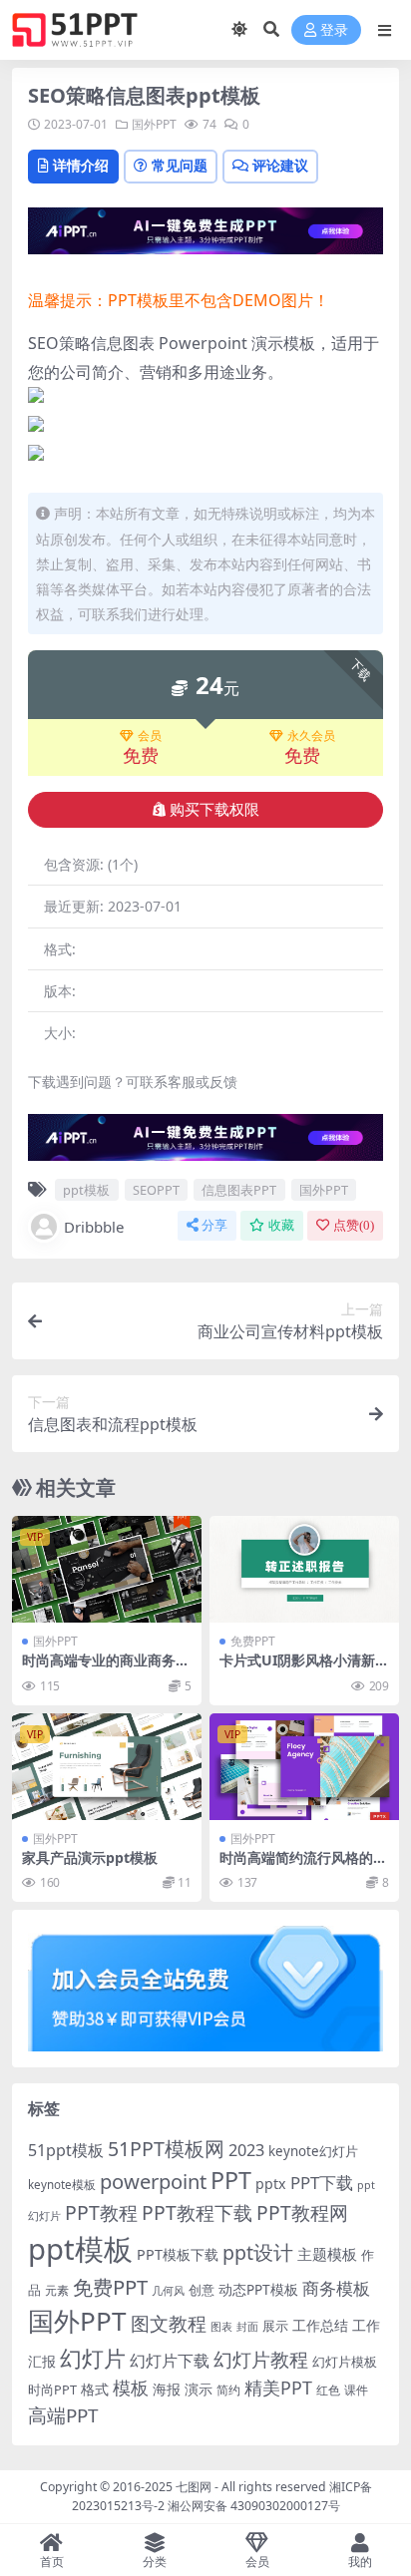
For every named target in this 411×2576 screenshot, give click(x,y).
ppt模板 (86, 1190)
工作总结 (320, 2325)
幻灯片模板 (345, 2362)
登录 (334, 30)
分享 (214, 1225)
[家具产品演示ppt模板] (107, 1767)
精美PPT (278, 2388)
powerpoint (153, 2181)
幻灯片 (93, 2358)
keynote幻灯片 (313, 2151)
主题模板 (327, 2254)
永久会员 (311, 736)
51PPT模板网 (166, 2149)
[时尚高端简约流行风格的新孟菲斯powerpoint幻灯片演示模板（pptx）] (304, 1767)
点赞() (354, 1225)
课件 (356, 2390)
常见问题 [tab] (180, 165)
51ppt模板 (66, 2150)
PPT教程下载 (197, 2212)
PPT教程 (101, 2212)
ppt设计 (258, 2252)
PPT (231, 2180)
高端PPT (63, 2415)
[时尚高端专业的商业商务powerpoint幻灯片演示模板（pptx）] (107, 1569)
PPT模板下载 (178, 2254)
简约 (228, 2390)
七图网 (194, 2487)
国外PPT (154, 124)
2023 (246, 2150)
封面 (247, 2326)
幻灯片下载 (170, 2361)
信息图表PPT (239, 1190)
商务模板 (336, 2288)
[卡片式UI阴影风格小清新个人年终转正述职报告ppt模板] (304, 1569)
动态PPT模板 (258, 2289)
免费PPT (253, 1641)
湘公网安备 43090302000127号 (254, 2506)
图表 (221, 2326)
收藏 (281, 1225)
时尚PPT (52, 2390)
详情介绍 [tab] (81, 165)
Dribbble (94, 1227)
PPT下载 (322, 2183)
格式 (95, 2389)
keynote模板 (62, 2185)
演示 (199, 2389)
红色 (328, 2390)
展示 (275, 2326)
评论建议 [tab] (280, 165)
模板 (131, 2388)
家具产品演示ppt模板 (90, 1857)
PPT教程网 (302, 2212)
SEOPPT (156, 1190)
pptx (271, 2184)
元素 (57, 2290)
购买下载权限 (214, 810)
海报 (167, 2389)
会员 (150, 736)
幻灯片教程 (261, 2359)
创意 (202, 2290)
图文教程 (169, 2323)
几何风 (168, 2290)
